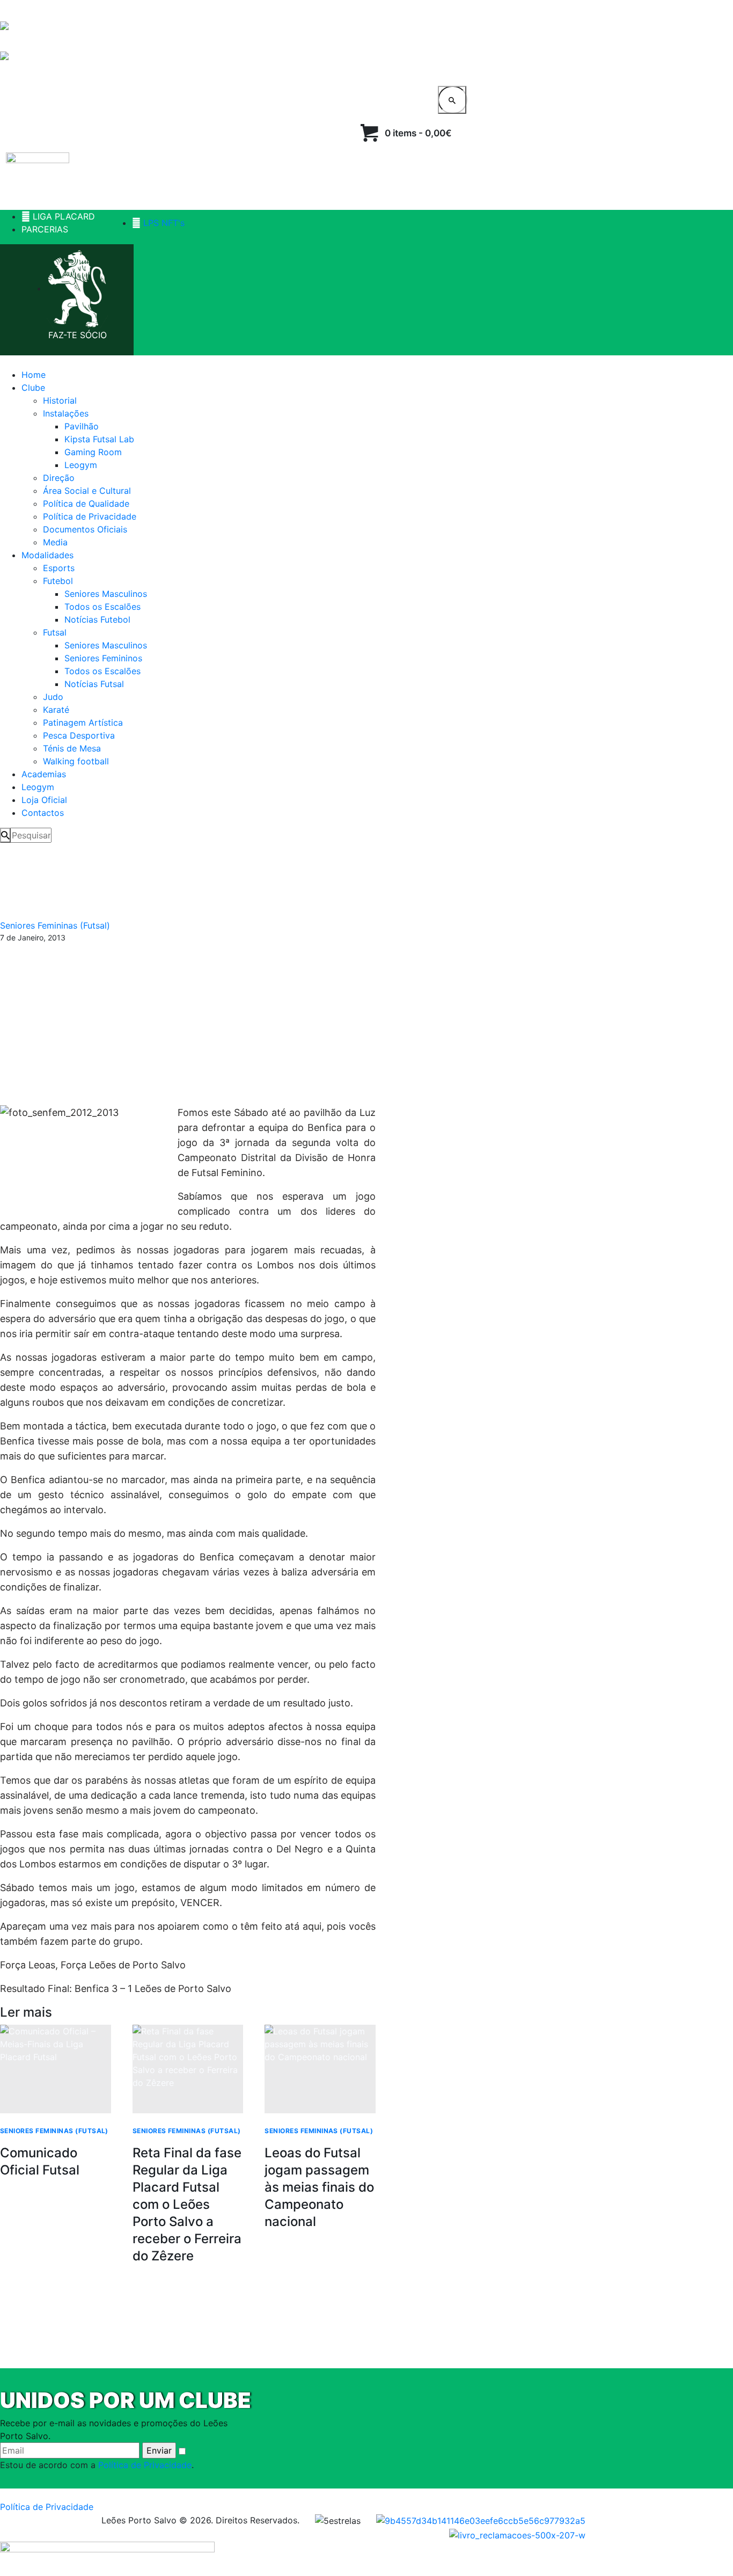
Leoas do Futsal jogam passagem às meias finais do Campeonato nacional (319, 2187)
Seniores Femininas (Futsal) (55, 925)
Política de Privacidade (145, 2465)
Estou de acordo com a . (97, 2465)
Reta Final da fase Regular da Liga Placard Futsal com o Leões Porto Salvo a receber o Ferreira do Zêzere (187, 2204)
